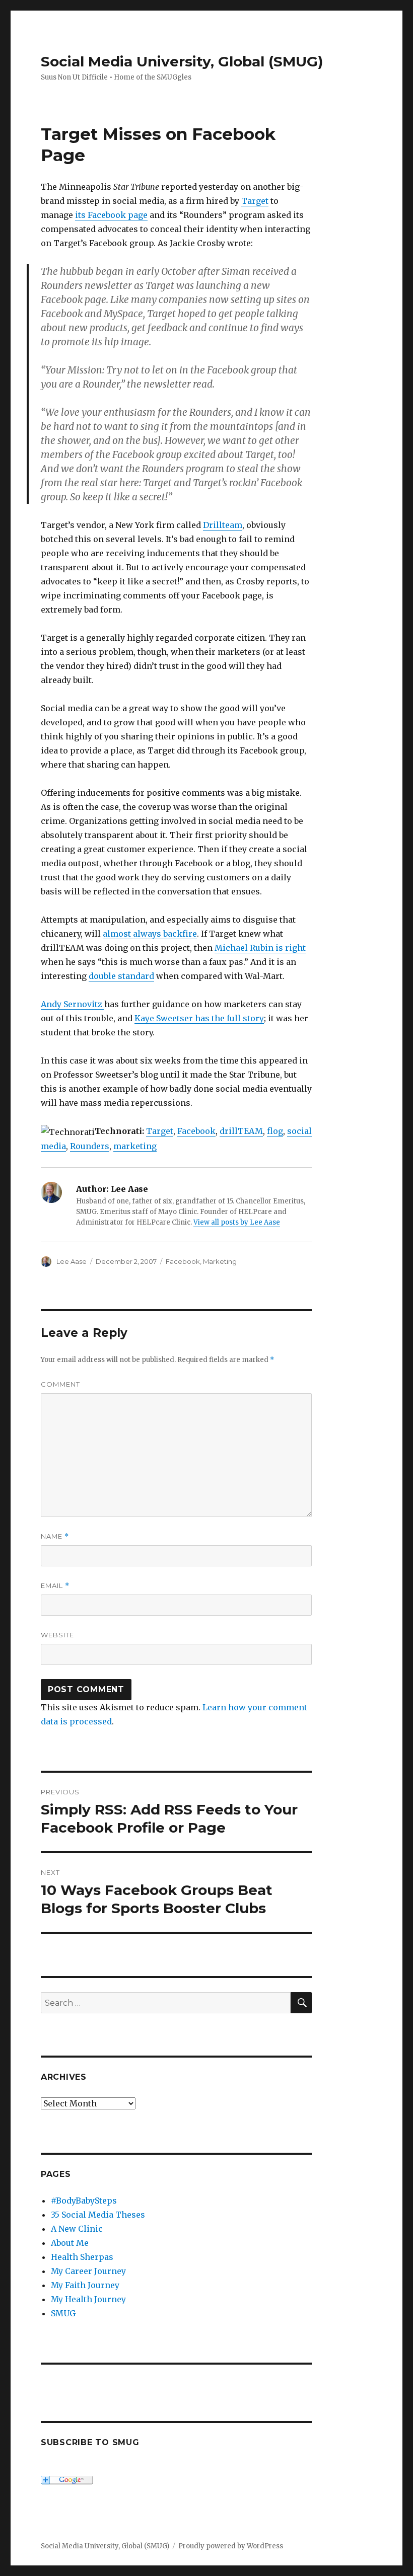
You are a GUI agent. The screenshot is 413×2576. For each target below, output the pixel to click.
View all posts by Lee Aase (237, 1222)
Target (255, 201)
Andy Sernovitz (73, 1004)
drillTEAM (241, 1131)
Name (55, 1536)
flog (275, 1131)
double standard (121, 976)
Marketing (220, 1261)
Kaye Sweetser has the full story (199, 1018)
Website (57, 1635)
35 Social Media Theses (98, 2215)
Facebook (196, 1131)
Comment (60, 1384)
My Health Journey (88, 2299)
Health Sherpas (82, 2257)
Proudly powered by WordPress (231, 2546)
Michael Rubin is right (260, 948)
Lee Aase (72, 1261)
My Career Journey (88, 2271)
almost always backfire (150, 934)
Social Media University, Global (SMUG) (182, 61)
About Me (70, 2243)
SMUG (63, 2313)
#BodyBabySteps (84, 2201)
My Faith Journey (85, 2285)
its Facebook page (111, 215)
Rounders (90, 1146)
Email (55, 1586)
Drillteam (223, 525)
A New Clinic (77, 2229)
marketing (135, 1146)
